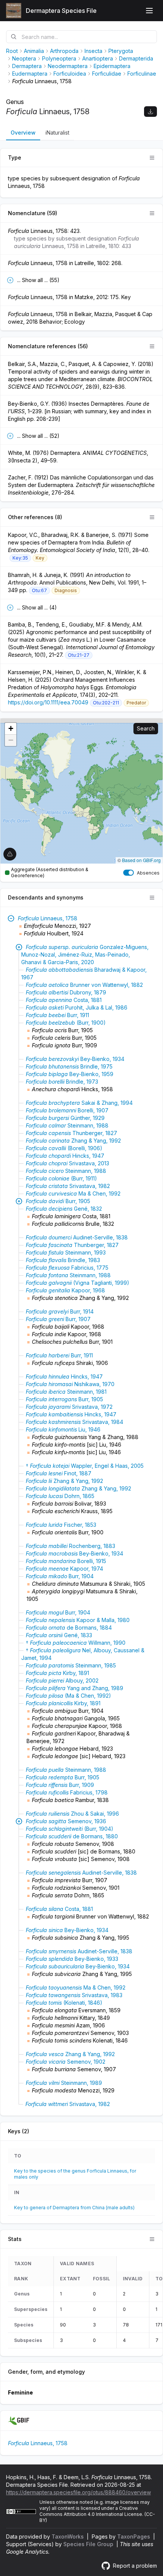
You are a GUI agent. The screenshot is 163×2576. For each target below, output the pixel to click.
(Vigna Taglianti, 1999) (78, 1283)
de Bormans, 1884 (69, 1628)
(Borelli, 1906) (64, 1148)
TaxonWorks (68, 2536)
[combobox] (81, 37)
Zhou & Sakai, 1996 (72, 1814)
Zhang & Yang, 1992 (73, 1141)
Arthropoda (64, 51)
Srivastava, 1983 (74, 1995)
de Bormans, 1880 (72, 1836)
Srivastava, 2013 (67, 1163)
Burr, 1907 (58, 1319)
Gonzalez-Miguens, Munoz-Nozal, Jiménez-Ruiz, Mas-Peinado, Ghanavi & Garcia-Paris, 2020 (85, 955)
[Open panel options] (152, 158)
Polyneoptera (59, 58)
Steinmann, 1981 (66, 1392)
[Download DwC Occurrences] (150, 112)
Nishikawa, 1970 (70, 1384)
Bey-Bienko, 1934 (75, 1059)
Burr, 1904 (60, 1576)
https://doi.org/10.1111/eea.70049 (48, 702)
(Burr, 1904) (70, 1829)
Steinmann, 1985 (71, 1665)
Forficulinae (142, 74)
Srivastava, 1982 (68, 1186)
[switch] (129, 873)
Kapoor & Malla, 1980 (78, 1620)
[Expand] (19, 947)
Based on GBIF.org (141, 860)
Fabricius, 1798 (67, 1792)
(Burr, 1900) (66, 1023)
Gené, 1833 (59, 1635)
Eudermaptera (30, 74)
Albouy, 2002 (62, 1680)
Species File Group (89, 2544)
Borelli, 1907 (67, 1110)
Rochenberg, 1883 (71, 1546)
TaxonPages (134, 2536)
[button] (11, 729)
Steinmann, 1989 (64, 2083)
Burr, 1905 (58, 1201)
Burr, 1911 (57, 1015)
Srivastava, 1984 (74, 1422)
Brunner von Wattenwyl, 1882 (84, 985)
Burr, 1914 (60, 1311)
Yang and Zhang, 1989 (74, 1688)
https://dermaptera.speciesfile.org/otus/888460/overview (78, 2492)
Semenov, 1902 (66, 2062)
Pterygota (121, 51)
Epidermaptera (112, 66)
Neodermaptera (68, 66)
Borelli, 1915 (66, 1561)
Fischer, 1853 (61, 1525)
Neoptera (24, 58)
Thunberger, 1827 (71, 1133)
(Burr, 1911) (61, 1178)
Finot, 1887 (59, 1473)
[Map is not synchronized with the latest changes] (10, 854)
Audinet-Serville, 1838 (77, 1237)
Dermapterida (136, 58)
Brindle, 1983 (63, 1260)
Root (12, 51)
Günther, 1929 (65, 1118)
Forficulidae (107, 74)
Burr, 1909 (60, 1785)
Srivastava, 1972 (69, 1407)
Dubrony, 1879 (66, 992)
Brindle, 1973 (62, 1082)
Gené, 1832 (64, 1209)
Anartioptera (98, 58)
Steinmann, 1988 (67, 1125)
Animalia (34, 51)
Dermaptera (27, 66)
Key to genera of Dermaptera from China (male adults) (74, 2208)
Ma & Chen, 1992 (73, 1193)
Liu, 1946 (63, 1429)
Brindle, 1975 (69, 1066)
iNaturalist (57, 133)
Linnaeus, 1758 (48, 918)
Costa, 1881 (64, 1000)
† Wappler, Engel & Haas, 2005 (85, 1466)
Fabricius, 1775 (67, 1268)
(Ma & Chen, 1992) (68, 1696)
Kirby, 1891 (57, 1673)
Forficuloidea (70, 74)
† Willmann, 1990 (76, 1643)
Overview (23, 133)
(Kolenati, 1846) (64, 2003)
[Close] (11, 918)
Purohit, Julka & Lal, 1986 (77, 1007)
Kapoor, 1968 (65, 1290)
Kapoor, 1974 (64, 1569)
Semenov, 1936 (66, 1821)
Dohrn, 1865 (60, 1496)
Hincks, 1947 (65, 1156)
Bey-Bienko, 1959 (70, 1074)
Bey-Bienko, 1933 (72, 1959)
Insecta (93, 51)
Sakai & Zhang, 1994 (79, 1103)
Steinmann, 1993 (66, 1252)
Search (146, 728)
